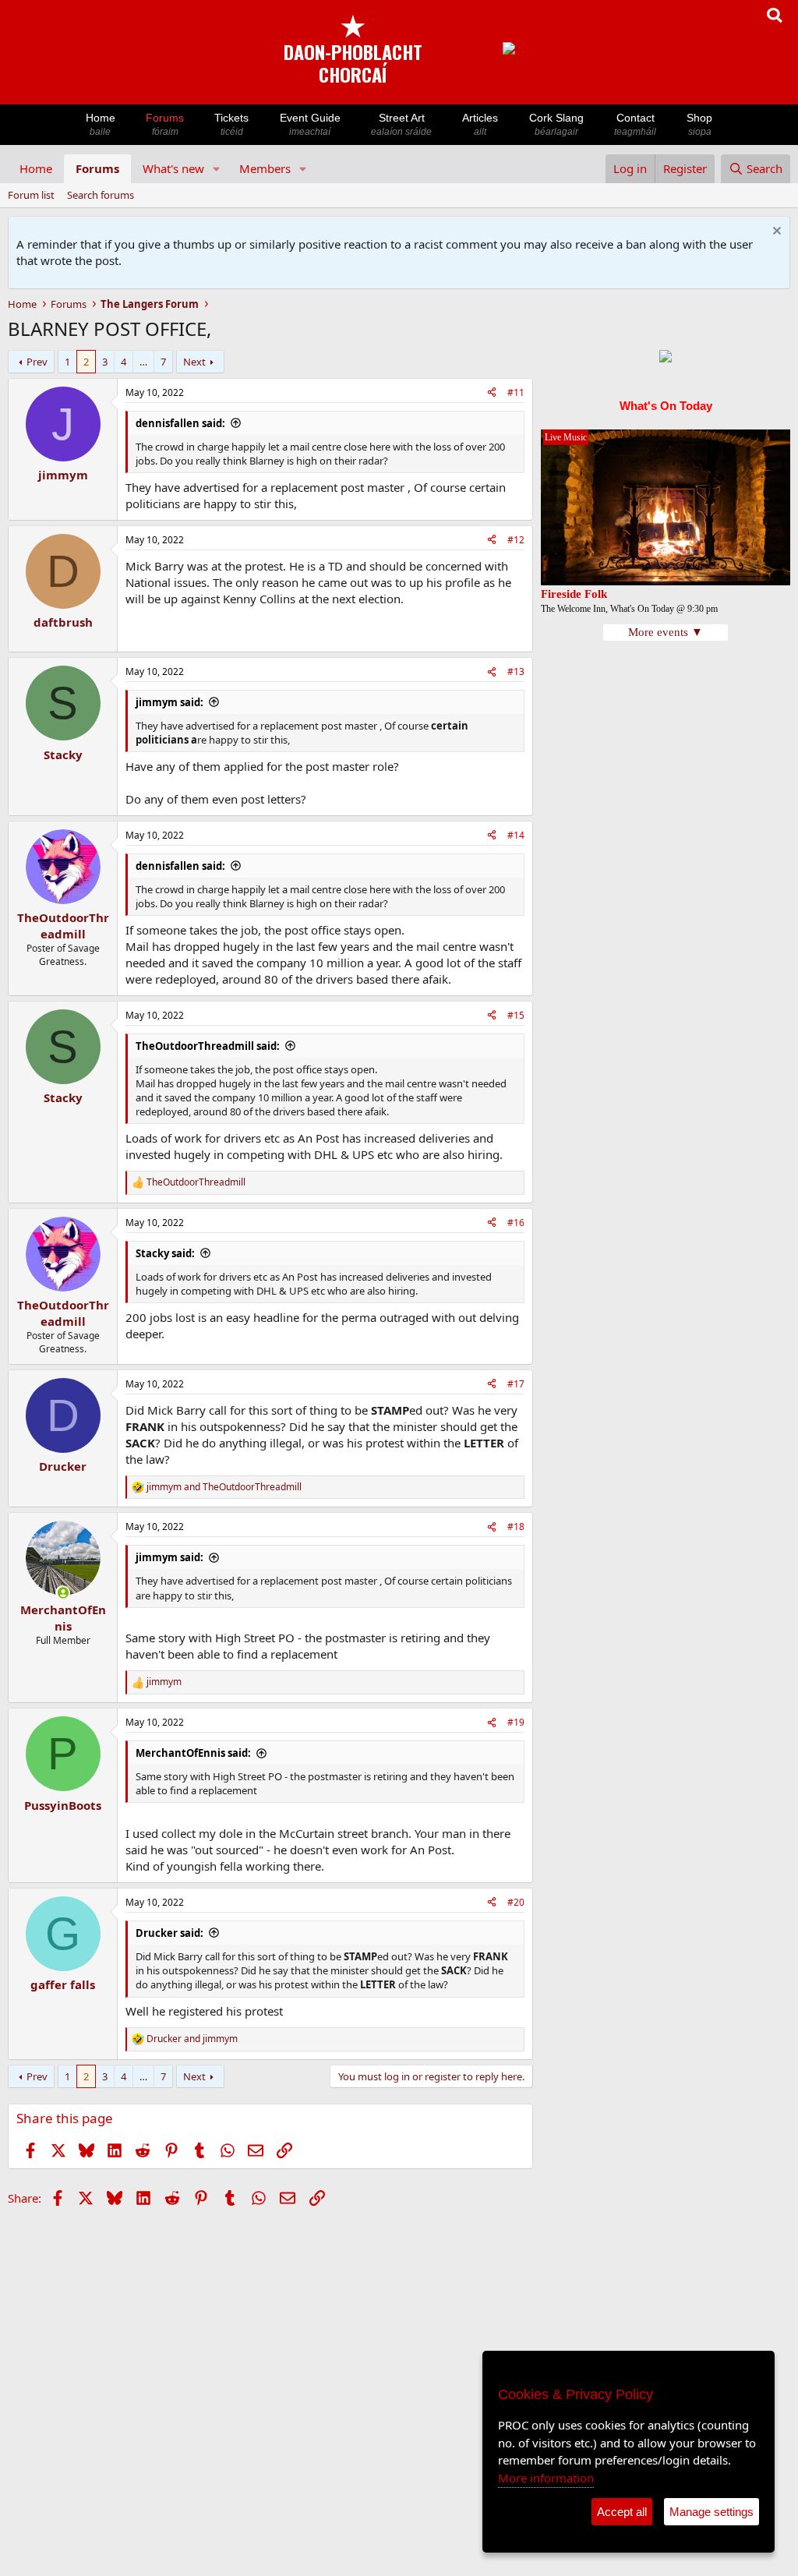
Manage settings (711, 2512)
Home (101, 124)
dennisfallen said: (180, 423)
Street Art (401, 124)
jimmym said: (169, 702)
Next (194, 362)
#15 (516, 1015)
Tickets (231, 124)
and (224, 1487)
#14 (516, 835)
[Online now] (63, 1593)
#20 (516, 1902)
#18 (516, 1527)
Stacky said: (165, 1253)
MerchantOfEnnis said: (193, 1753)
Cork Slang (556, 124)
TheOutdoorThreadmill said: (208, 1046)
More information (546, 2478)
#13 (516, 671)
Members (265, 168)
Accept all (622, 2512)
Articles (480, 124)
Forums (165, 124)
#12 (516, 540)
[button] (217, 169)
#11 (516, 392)
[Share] (492, 393)
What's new (173, 168)
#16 (516, 1223)
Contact (635, 124)
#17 (516, 1384)
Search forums (101, 195)
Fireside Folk (574, 594)
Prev (37, 362)
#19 (516, 1722)
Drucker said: (169, 1933)
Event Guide (310, 124)
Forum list (31, 195)
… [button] (143, 362)
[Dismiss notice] (775, 233)
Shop (699, 124)
